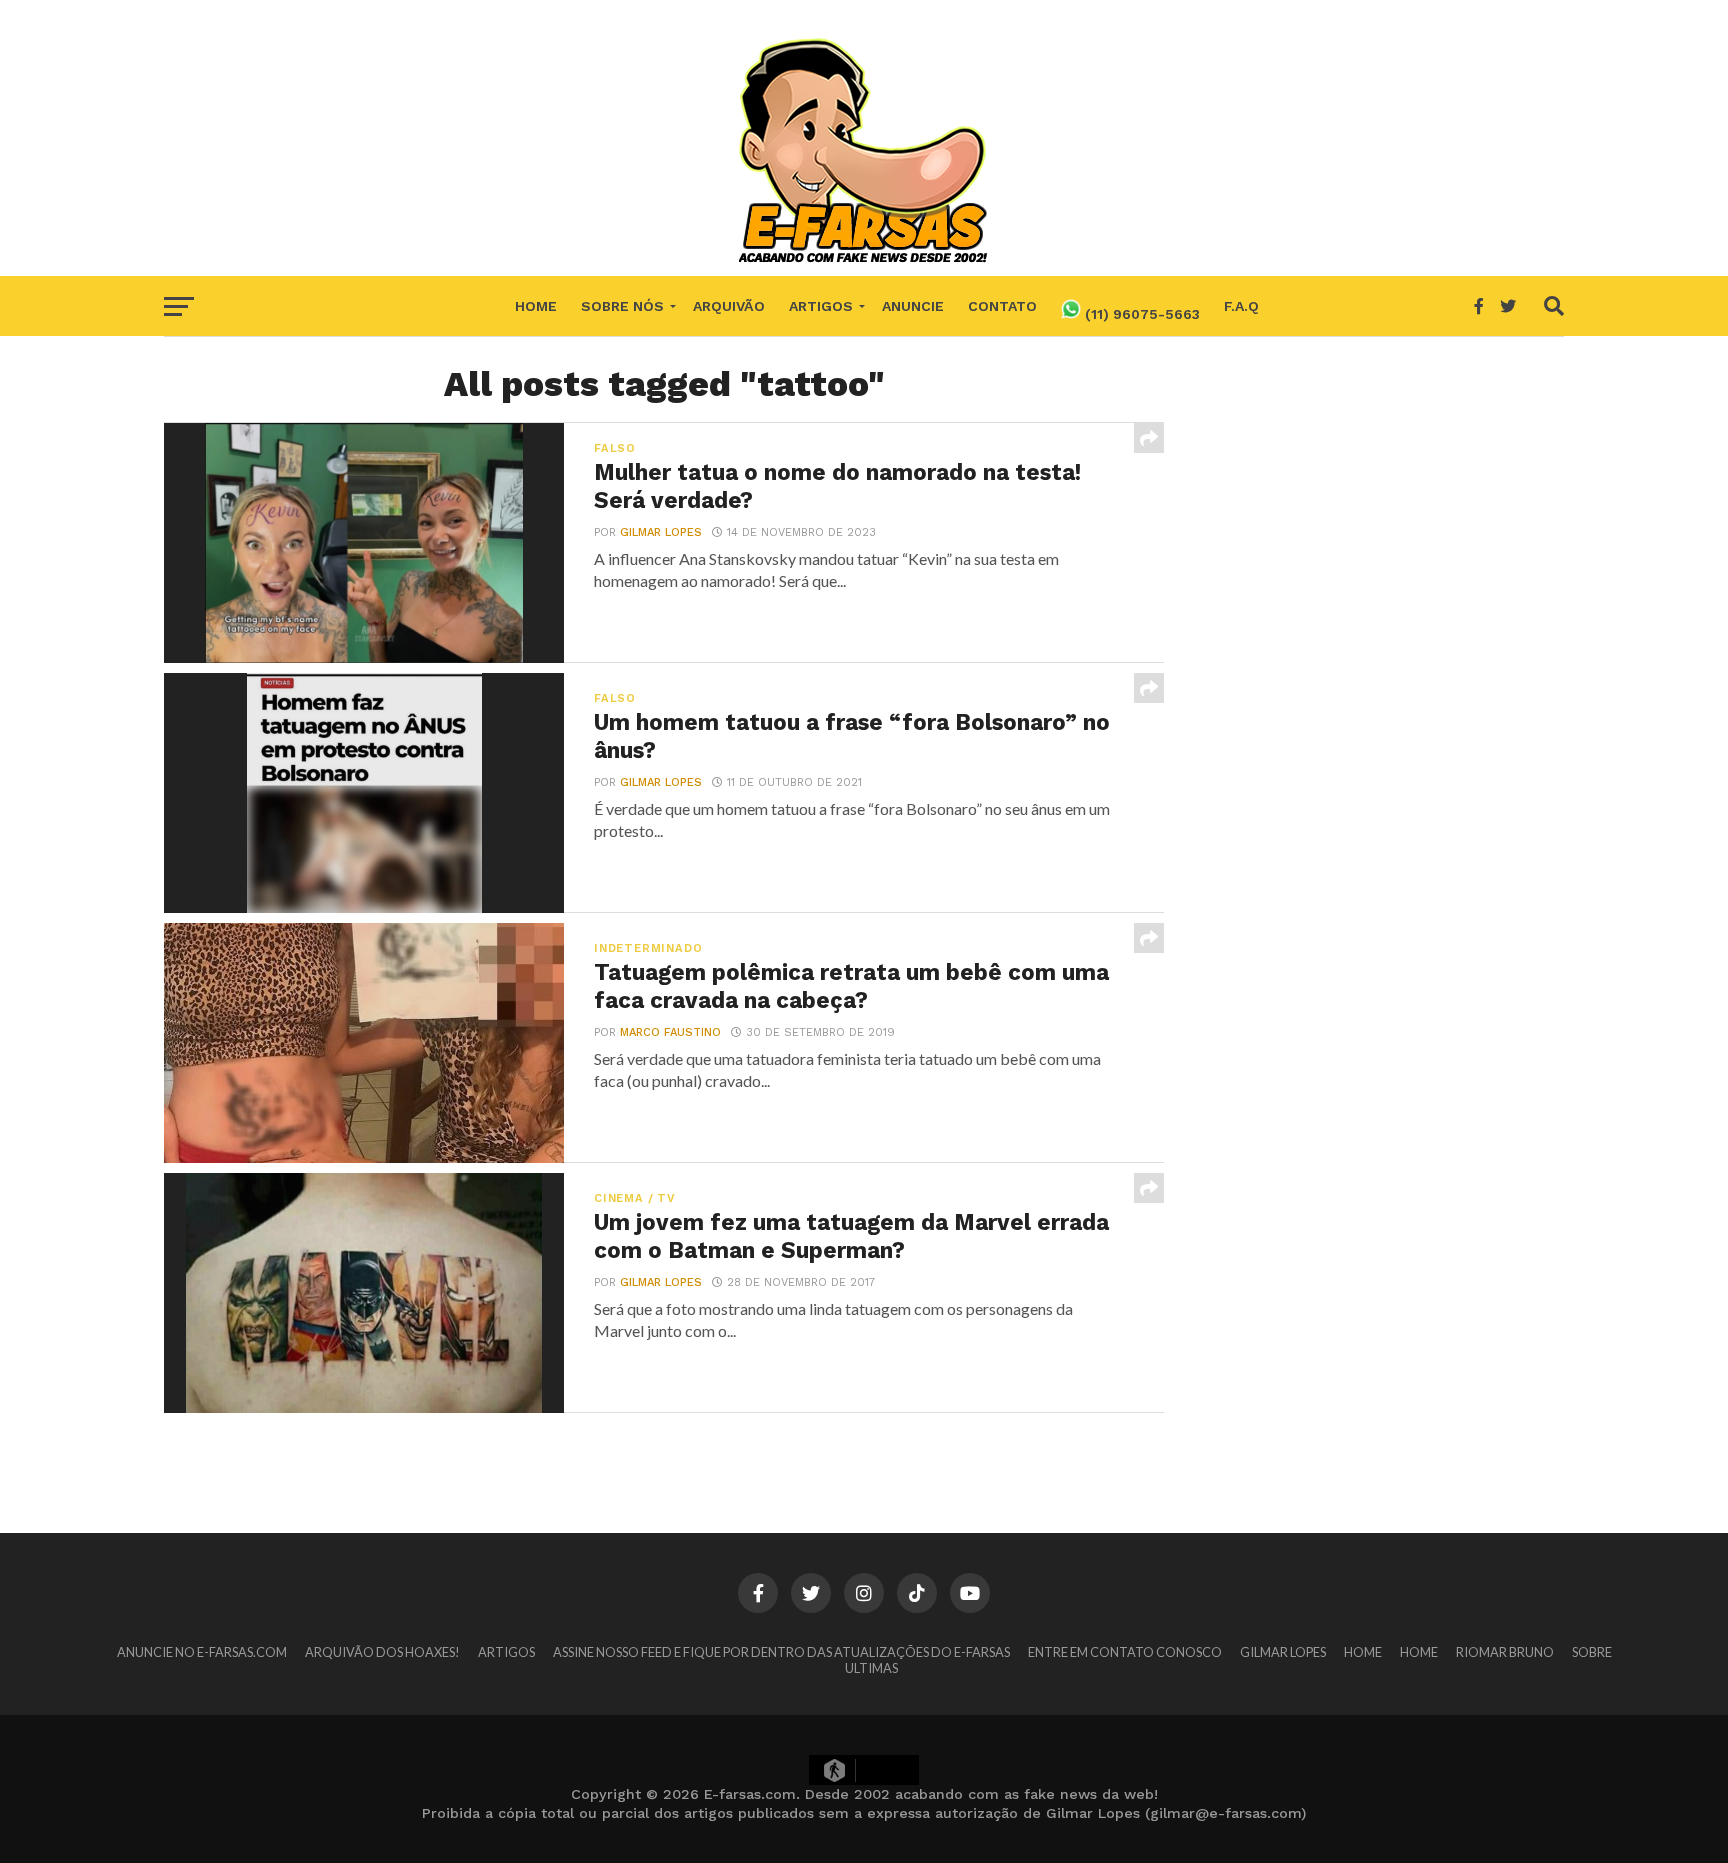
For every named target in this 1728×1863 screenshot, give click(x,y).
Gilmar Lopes (661, 532)
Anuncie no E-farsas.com (202, 1652)
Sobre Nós (622, 306)
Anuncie (913, 306)
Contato (1002, 306)
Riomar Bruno (1505, 1652)
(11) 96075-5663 (1140, 314)
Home (536, 306)
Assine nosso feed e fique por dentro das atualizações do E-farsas (781, 1652)
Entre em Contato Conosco (1125, 1652)
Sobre (1592, 1652)
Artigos (821, 306)
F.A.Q (1241, 306)
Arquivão (729, 306)
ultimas (871, 1668)
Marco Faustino (670, 1032)
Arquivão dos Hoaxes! (382, 1652)
